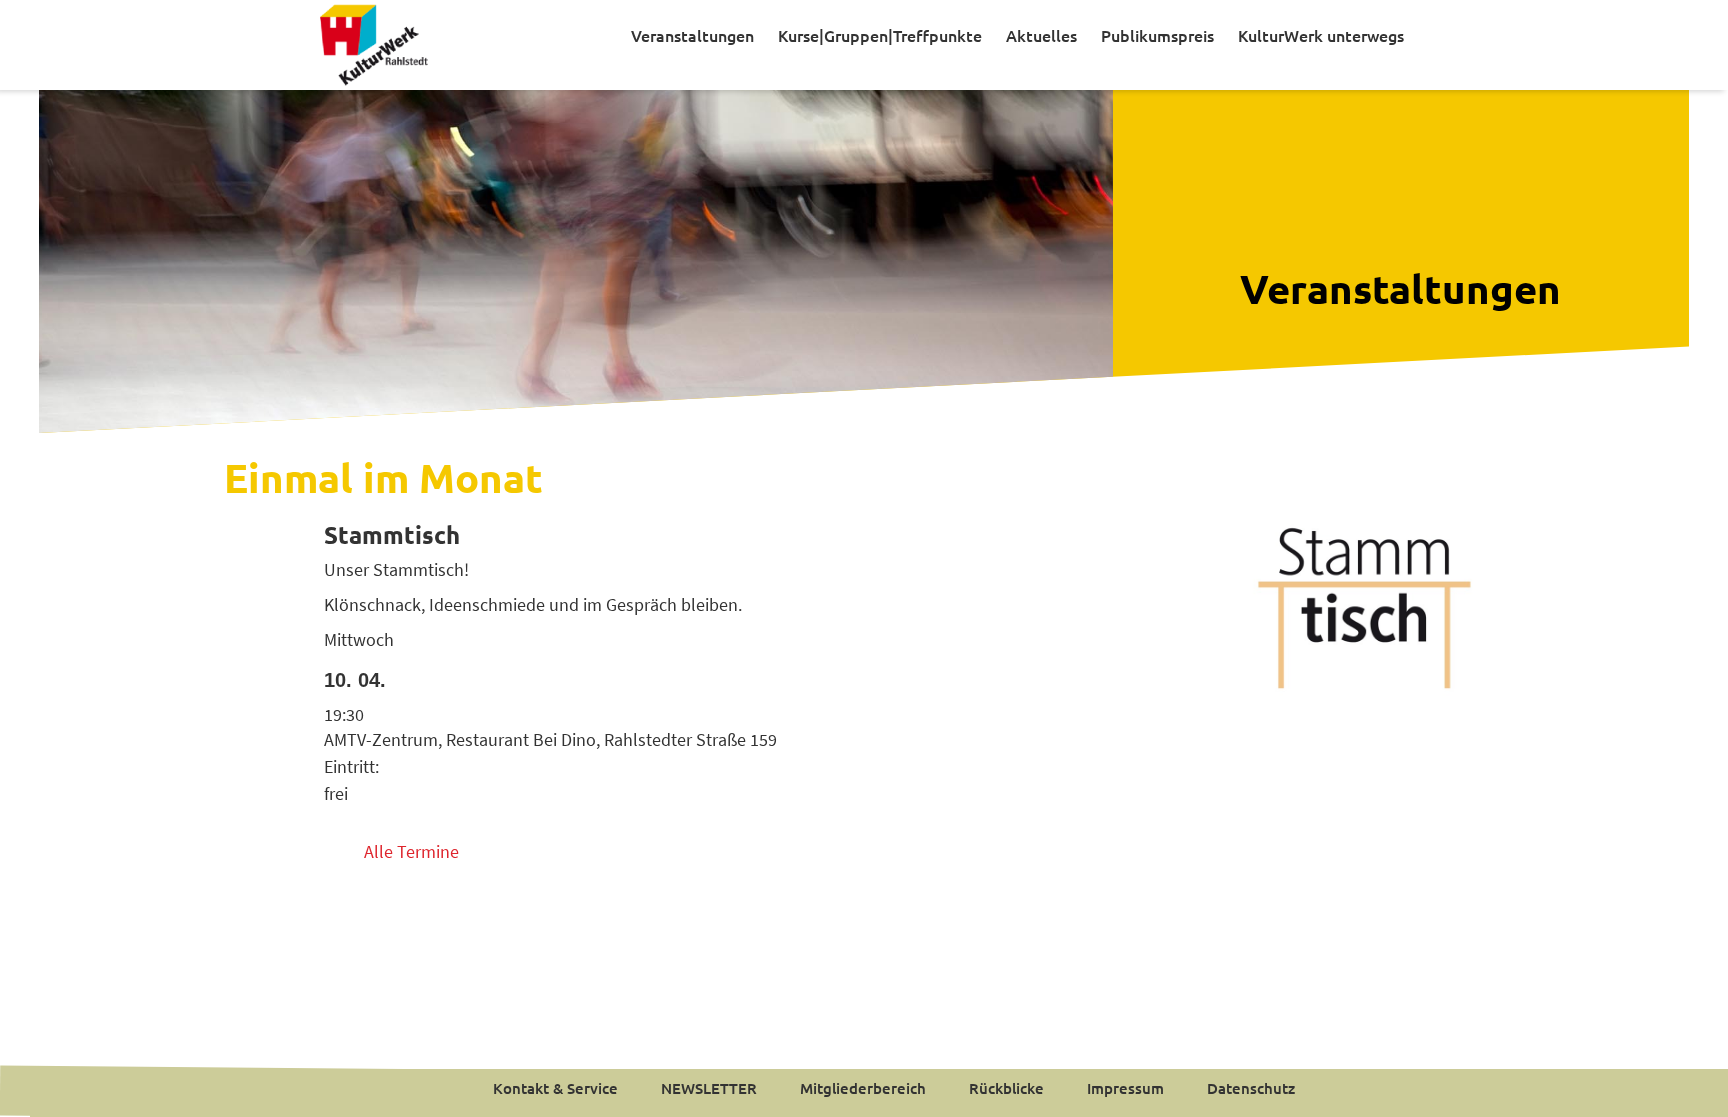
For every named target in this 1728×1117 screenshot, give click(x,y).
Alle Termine (411, 851)
